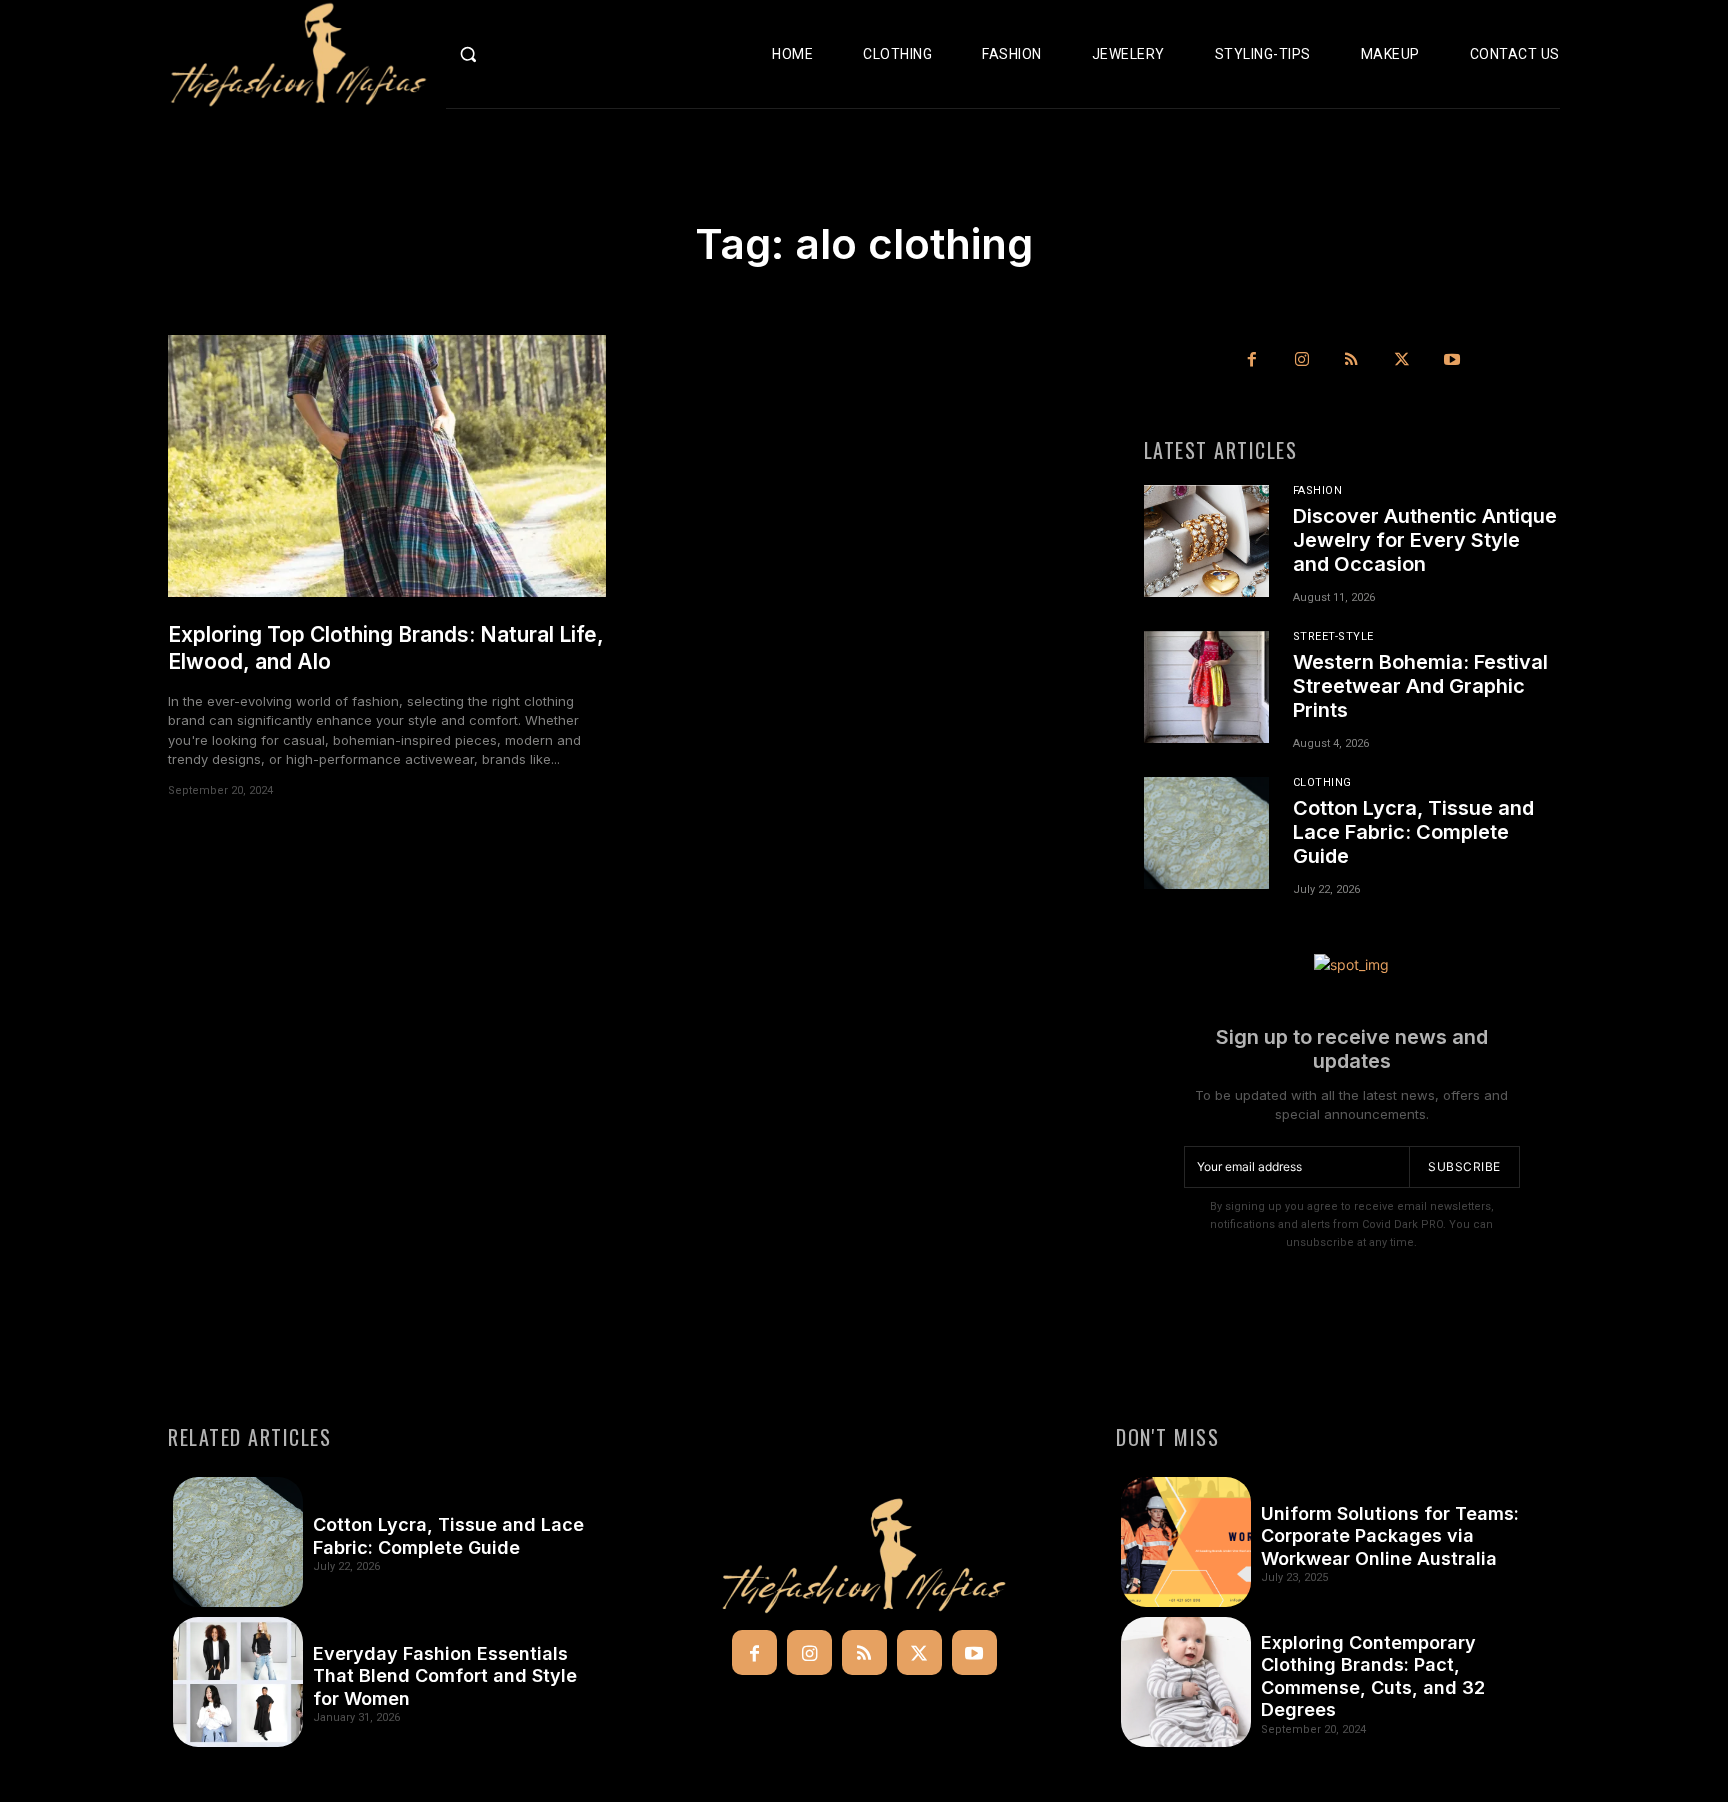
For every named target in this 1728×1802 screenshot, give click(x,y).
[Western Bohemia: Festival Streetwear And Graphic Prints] (1206, 687)
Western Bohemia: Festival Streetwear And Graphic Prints (1420, 686)
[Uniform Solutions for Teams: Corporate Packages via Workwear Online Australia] (1186, 1542)
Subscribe (1464, 1166)
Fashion (1318, 490)
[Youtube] (1452, 360)
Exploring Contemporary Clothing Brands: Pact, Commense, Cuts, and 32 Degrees (1373, 1676)
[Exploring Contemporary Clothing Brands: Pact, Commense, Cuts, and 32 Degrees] (1186, 1682)
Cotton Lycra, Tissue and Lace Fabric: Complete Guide (1413, 832)
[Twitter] (1402, 360)
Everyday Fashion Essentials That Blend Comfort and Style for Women (445, 1676)
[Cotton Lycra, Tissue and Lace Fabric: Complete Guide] (1206, 833)
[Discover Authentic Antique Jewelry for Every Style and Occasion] (1206, 541)
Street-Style (1333, 636)
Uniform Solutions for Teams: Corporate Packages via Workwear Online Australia (1390, 1536)
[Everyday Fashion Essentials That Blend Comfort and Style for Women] (238, 1682)
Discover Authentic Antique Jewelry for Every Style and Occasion (1425, 540)
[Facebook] (1252, 360)
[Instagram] (1302, 360)
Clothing (1322, 782)
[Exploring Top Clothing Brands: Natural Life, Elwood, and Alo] (387, 466)
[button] (510, 54)
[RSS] (1352, 360)
